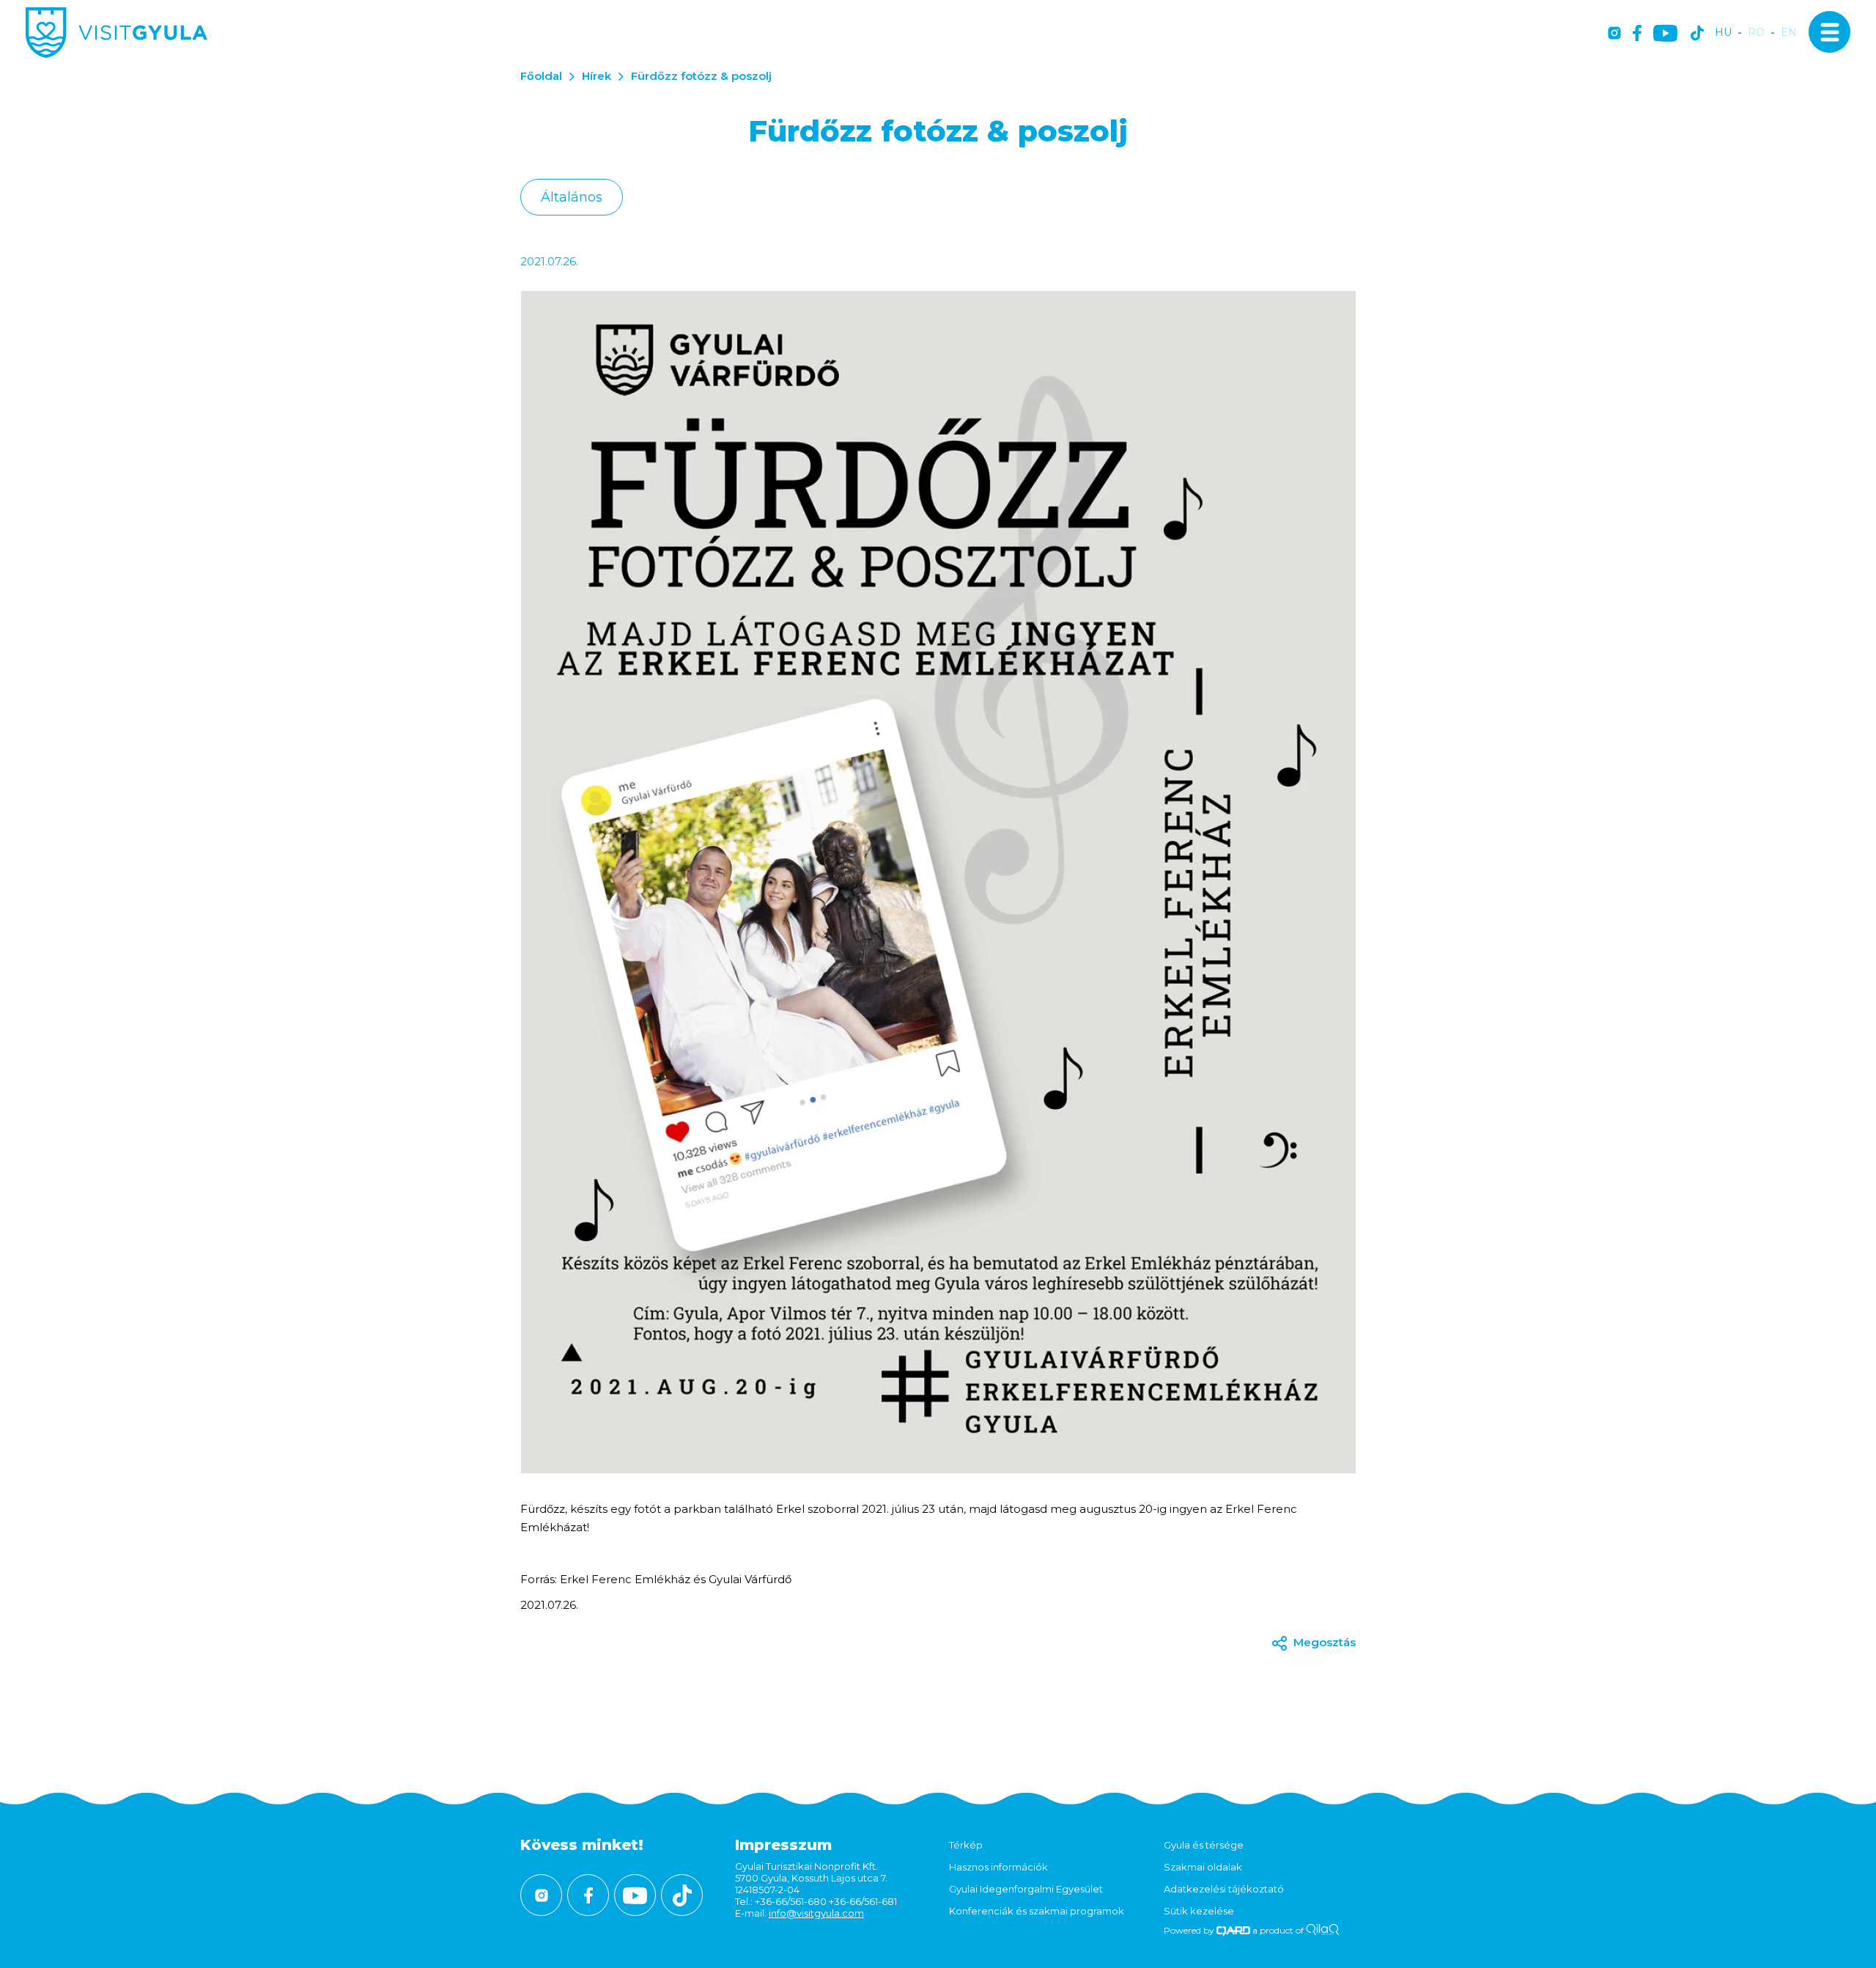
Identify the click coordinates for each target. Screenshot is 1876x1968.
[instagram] (1614, 34)
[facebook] (1637, 34)
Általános (572, 197)
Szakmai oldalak (1203, 1867)
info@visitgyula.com (816, 1913)
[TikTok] (1697, 34)
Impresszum (783, 1845)
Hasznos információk (998, 1867)
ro (1756, 33)
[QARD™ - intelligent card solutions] (1234, 1930)
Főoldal (541, 76)
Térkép (966, 1845)
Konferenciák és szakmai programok (1037, 1911)
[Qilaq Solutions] (1322, 1930)
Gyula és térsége (1204, 1845)
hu (1723, 33)
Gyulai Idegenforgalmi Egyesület (1026, 1889)
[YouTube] (1665, 34)
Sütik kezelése (1199, 1911)
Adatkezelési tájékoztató (1224, 1889)
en (1789, 33)
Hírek (597, 76)
